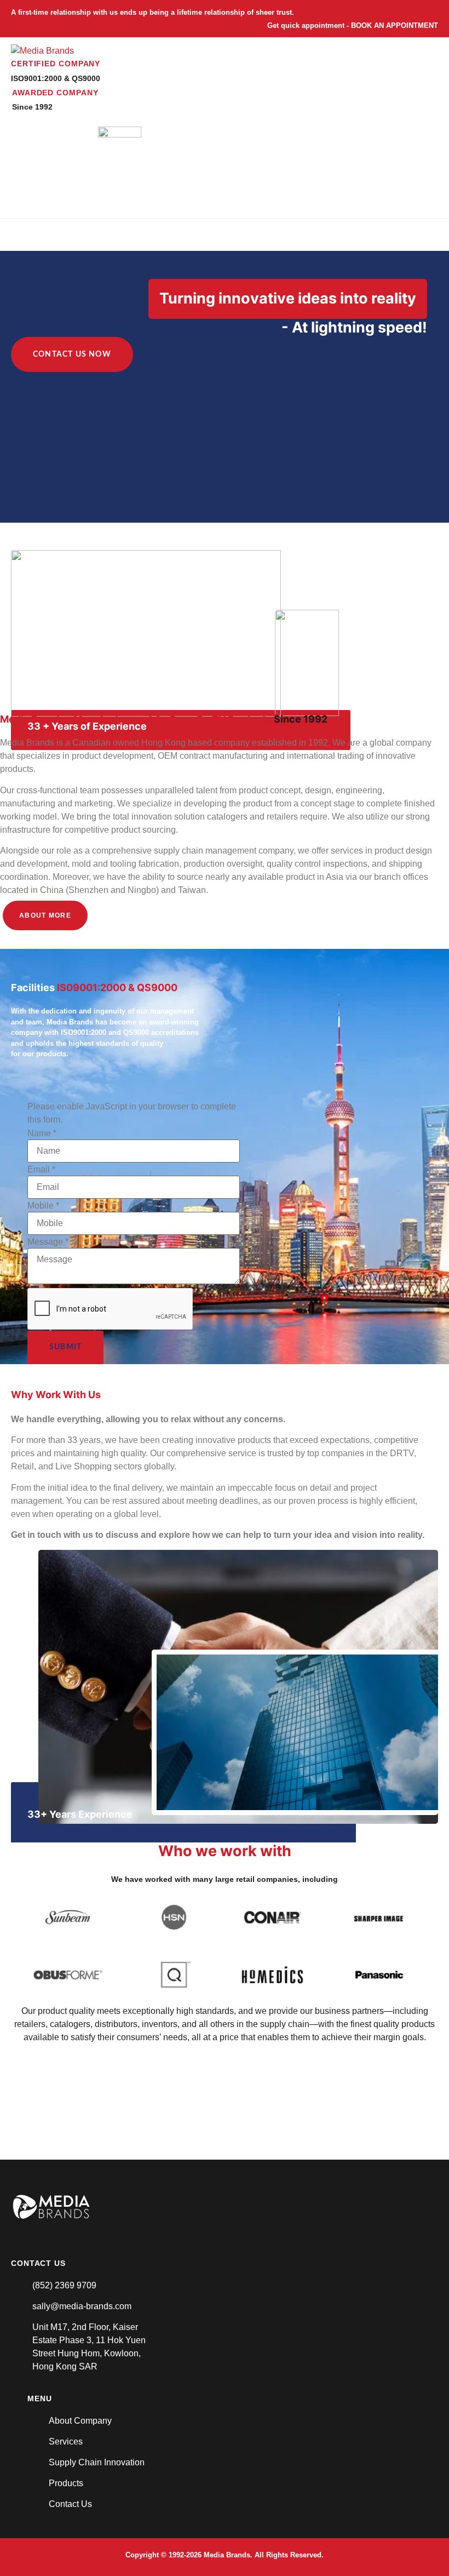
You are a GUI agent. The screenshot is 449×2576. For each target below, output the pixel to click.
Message (48, 1242)
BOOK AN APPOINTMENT (395, 25)
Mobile (43, 1206)
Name (42, 1134)
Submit (65, 1347)
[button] (401, 234)
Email (41, 1170)
